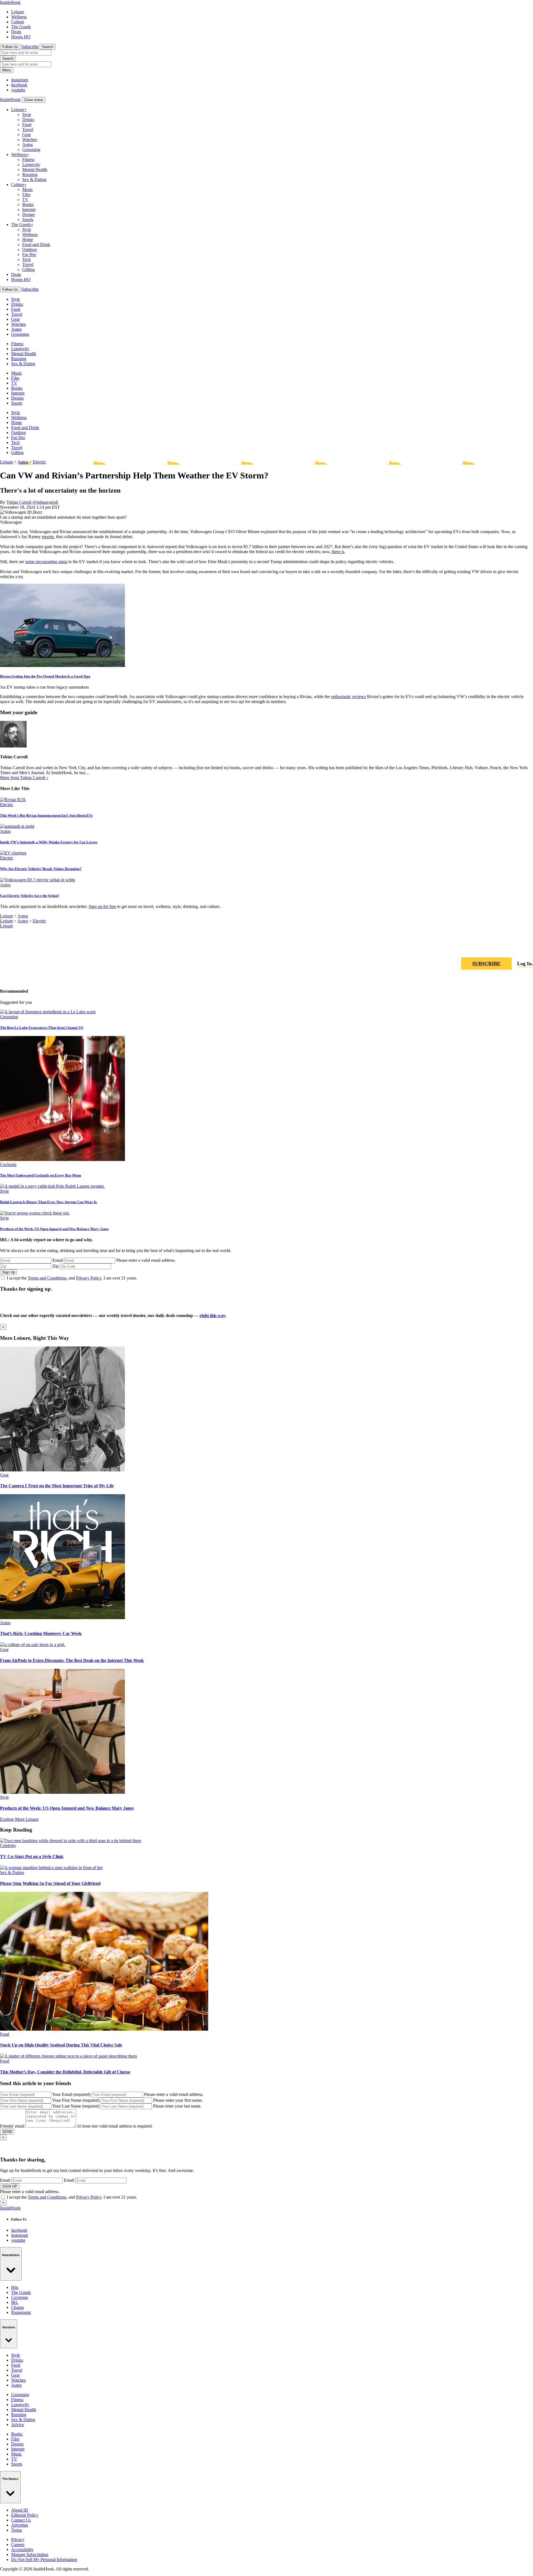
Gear (27, 135)
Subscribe (30, 47)
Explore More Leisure (19, 1819)
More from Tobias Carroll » (24, 778)
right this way (212, 1315)
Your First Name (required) (76, 2100)
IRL (15, 2302)
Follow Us (10, 47)
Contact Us (21, 2520)
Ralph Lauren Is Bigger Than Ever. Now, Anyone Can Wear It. (49, 1202)
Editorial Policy (25, 2515)
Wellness (19, 17)
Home (28, 239)
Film (26, 195)
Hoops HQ (21, 37)
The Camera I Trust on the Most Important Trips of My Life (57, 1486)
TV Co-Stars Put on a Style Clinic (32, 1856)
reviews (359, 697)
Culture (18, 22)
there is (338, 552)
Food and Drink (36, 244)
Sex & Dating (34, 180)
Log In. (525, 964)
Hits (15, 2287)
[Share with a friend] (502, 947)
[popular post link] (48, 1012)
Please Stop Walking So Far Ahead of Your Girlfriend (50, 1883)
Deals (16, 32)
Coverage (20, 2297)
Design (28, 215)
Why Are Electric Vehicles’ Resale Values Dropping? (41, 869)
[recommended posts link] (62, 1470)
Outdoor (30, 249)
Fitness (28, 160)
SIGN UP (10, 2186)
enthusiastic (341, 697)
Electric (39, 462)
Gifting (28, 269)
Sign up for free (102, 906)
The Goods (21, 27)
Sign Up (9, 1272)
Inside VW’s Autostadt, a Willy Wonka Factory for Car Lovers (49, 842)
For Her (29, 254)
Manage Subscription (30, 2554)
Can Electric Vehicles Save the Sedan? (30, 896)
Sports (28, 220)
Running (30, 175)
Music (28, 190)
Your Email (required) (71, 2094)
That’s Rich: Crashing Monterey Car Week (41, 1633)
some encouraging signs (46, 562)
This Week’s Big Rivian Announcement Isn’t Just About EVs (46, 815)
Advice (17, 2425)
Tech (27, 259)
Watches (30, 140)
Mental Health (35, 170)
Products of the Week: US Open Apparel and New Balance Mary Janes (54, 1229)
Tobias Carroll (19, 502)
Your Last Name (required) (76, 2106)
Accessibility (22, 2549)
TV (25, 200)
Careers (18, 2544)
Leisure (18, 12)
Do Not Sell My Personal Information (44, 2559)
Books (28, 205)
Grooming (31, 150)
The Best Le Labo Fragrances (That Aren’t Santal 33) (42, 1028)
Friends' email (12, 2126)
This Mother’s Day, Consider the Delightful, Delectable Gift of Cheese (65, 2072)
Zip (56, 1266)
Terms (17, 2530)
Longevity (31, 165)
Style (27, 115)
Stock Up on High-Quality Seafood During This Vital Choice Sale (61, 2045)
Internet (29, 210)
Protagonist (21, 2312)
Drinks (28, 120)
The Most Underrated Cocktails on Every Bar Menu (41, 1175)
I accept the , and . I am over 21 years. (72, 1278)
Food (27, 125)
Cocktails (8, 1164)
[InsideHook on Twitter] (529, 947)
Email (58, 1260)
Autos (27, 145)
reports (48, 537)
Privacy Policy (89, 1278)
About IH (20, 2510)
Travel (28, 130)
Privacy (18, 2539)
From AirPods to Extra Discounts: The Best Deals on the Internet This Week (72, 1660)
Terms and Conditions (47, 1278)
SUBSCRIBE (486, 964)
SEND (7, 2132)
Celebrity (8, 1846)
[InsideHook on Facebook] (515, 947)
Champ (17, 2307)
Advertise (20, 2525)
